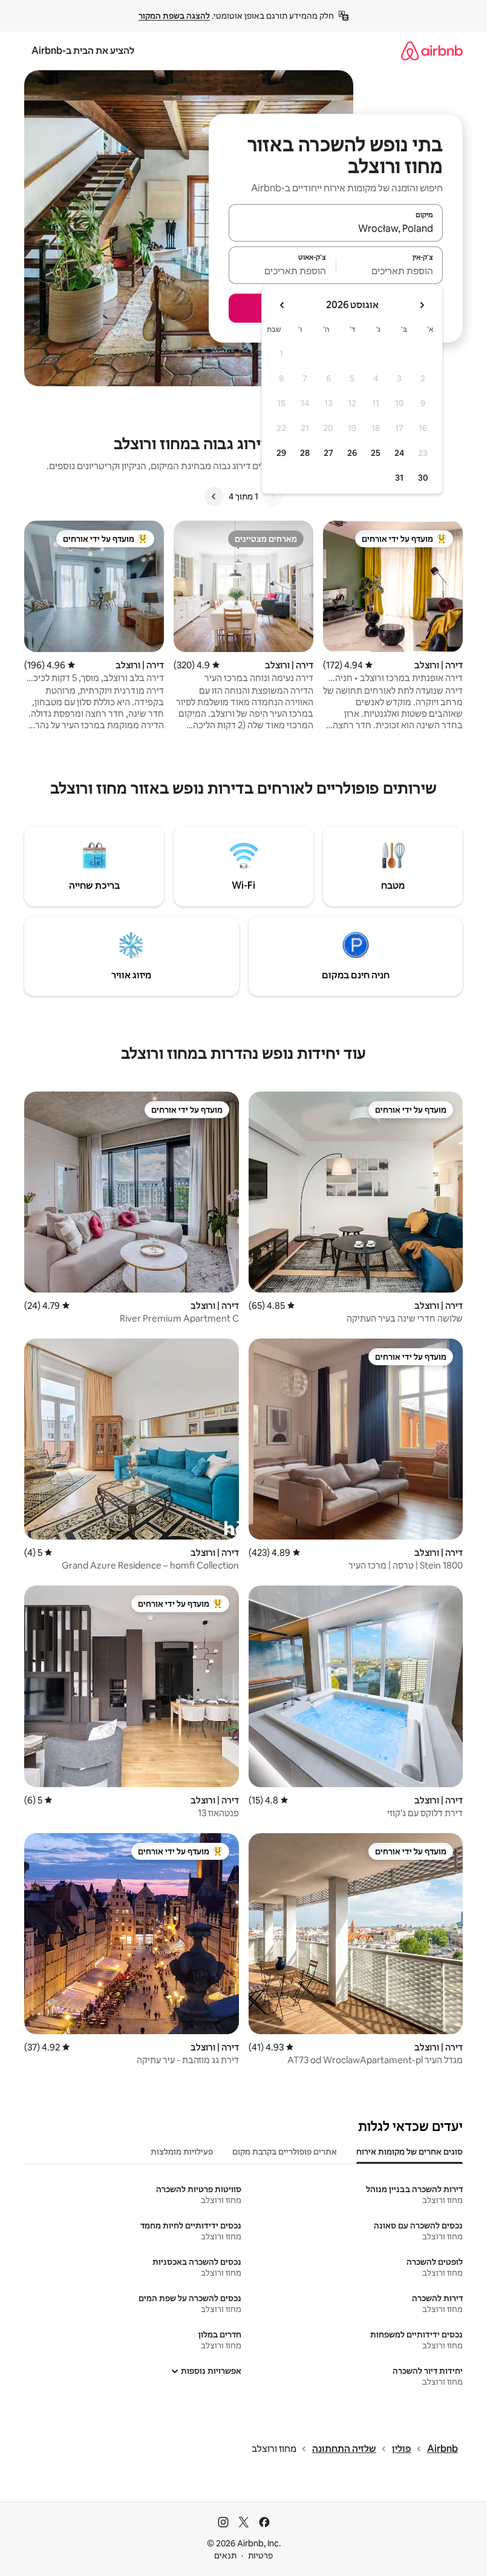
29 (281, 453)
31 (399, 478)
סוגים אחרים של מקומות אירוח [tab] (410, 2152)
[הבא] (214, 496)
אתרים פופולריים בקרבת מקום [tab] (285, 2152)
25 (376, 453)
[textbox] (390, 271)
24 (399, 453)
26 (352, 453)
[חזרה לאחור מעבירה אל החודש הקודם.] (422, 305)
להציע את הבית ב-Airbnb (83, 51)
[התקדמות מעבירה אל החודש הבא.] (282, 305)
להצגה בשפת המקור (174, 16)
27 (328, 453)
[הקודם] (273, 496)
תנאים (225, 2555)
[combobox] (336, 228)
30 (423, 478)
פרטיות (260, 2555)
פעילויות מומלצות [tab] (182, 2152)
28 (305, 453)
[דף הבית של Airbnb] (432, 51)
